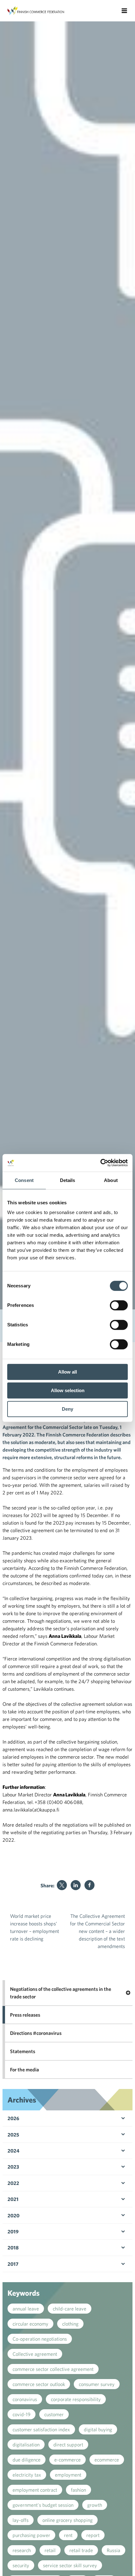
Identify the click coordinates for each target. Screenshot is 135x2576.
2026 (13, 2118)
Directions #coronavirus (36, 2033)
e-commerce (67, 2460)
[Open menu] (124, 11)
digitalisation (26, 2444)
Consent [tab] (24, 1180)
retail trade (81, 2550)
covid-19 (22, 2414)
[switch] (119, 1305)
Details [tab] (68, 1180)
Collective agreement (35, 2354)
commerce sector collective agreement (53, 2369)
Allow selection (68, 1390)
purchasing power (31, 2535)
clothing (70, 2324)
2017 (13, 2264)
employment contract (35, 2490)
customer (54, 2414)
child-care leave (70, 2309)
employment (68, 2475)
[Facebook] (89, 1885)
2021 (13, 2199)
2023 (13, 2167)
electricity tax (27, 2475)
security (21, 2565)
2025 (13, 2135)
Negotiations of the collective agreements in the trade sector (61, 1993)
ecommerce (107, 2460)
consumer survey (97, 2384)
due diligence (27, 2460)
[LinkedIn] (76, 1885)
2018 (13, 2248)
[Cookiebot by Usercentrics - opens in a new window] (100, 1163)
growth (95, 2505)
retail (50, 2550)
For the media (24, 2069)
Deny (67, 1409)
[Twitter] (62, 1885)
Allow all (67, 1372)
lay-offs (21, 2520)
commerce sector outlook (39, 2384)
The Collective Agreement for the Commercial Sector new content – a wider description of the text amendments (97, 1931)
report (93, 2535)
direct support (68, 2444)
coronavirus (25, 2399)
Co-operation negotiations (40, 2339)
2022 (13, 2183)
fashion (78, 2490)
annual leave (26, 2309)
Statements (23, 2051)
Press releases (25, 2015)
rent (68, 2535)
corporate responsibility (76, 2399)
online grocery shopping (67, 2520)
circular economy (30, 2324)
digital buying (98, 2429)
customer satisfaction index (41, 2429)
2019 (13, 2232)
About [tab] (111, 1180)
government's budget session (43, 2505)
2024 (13, 2151)
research (22, 2550)
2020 (13, 2215)
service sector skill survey (70, 2565)
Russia (113, 2550)
